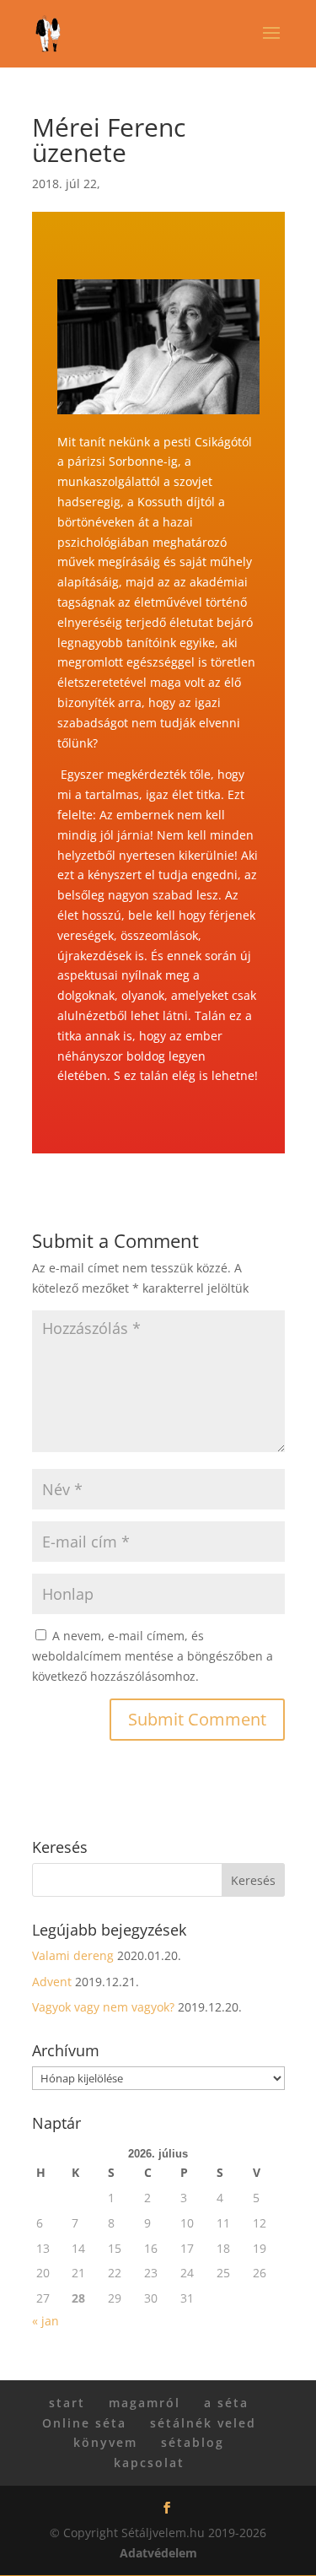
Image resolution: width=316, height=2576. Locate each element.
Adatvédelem (158, 2553)
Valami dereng (73, 1955)
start (67, 2403)
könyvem (105, 2442)
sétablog (193, 2442)
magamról (145, 2403)
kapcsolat (149, 2463)
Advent (52, 1982)
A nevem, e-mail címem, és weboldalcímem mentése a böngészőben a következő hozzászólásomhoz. (153, 1656)
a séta (226, 2403)
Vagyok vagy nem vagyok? (103, 2007)
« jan (46, 2321)
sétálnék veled (203, 2423)
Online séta (84, 2423)
